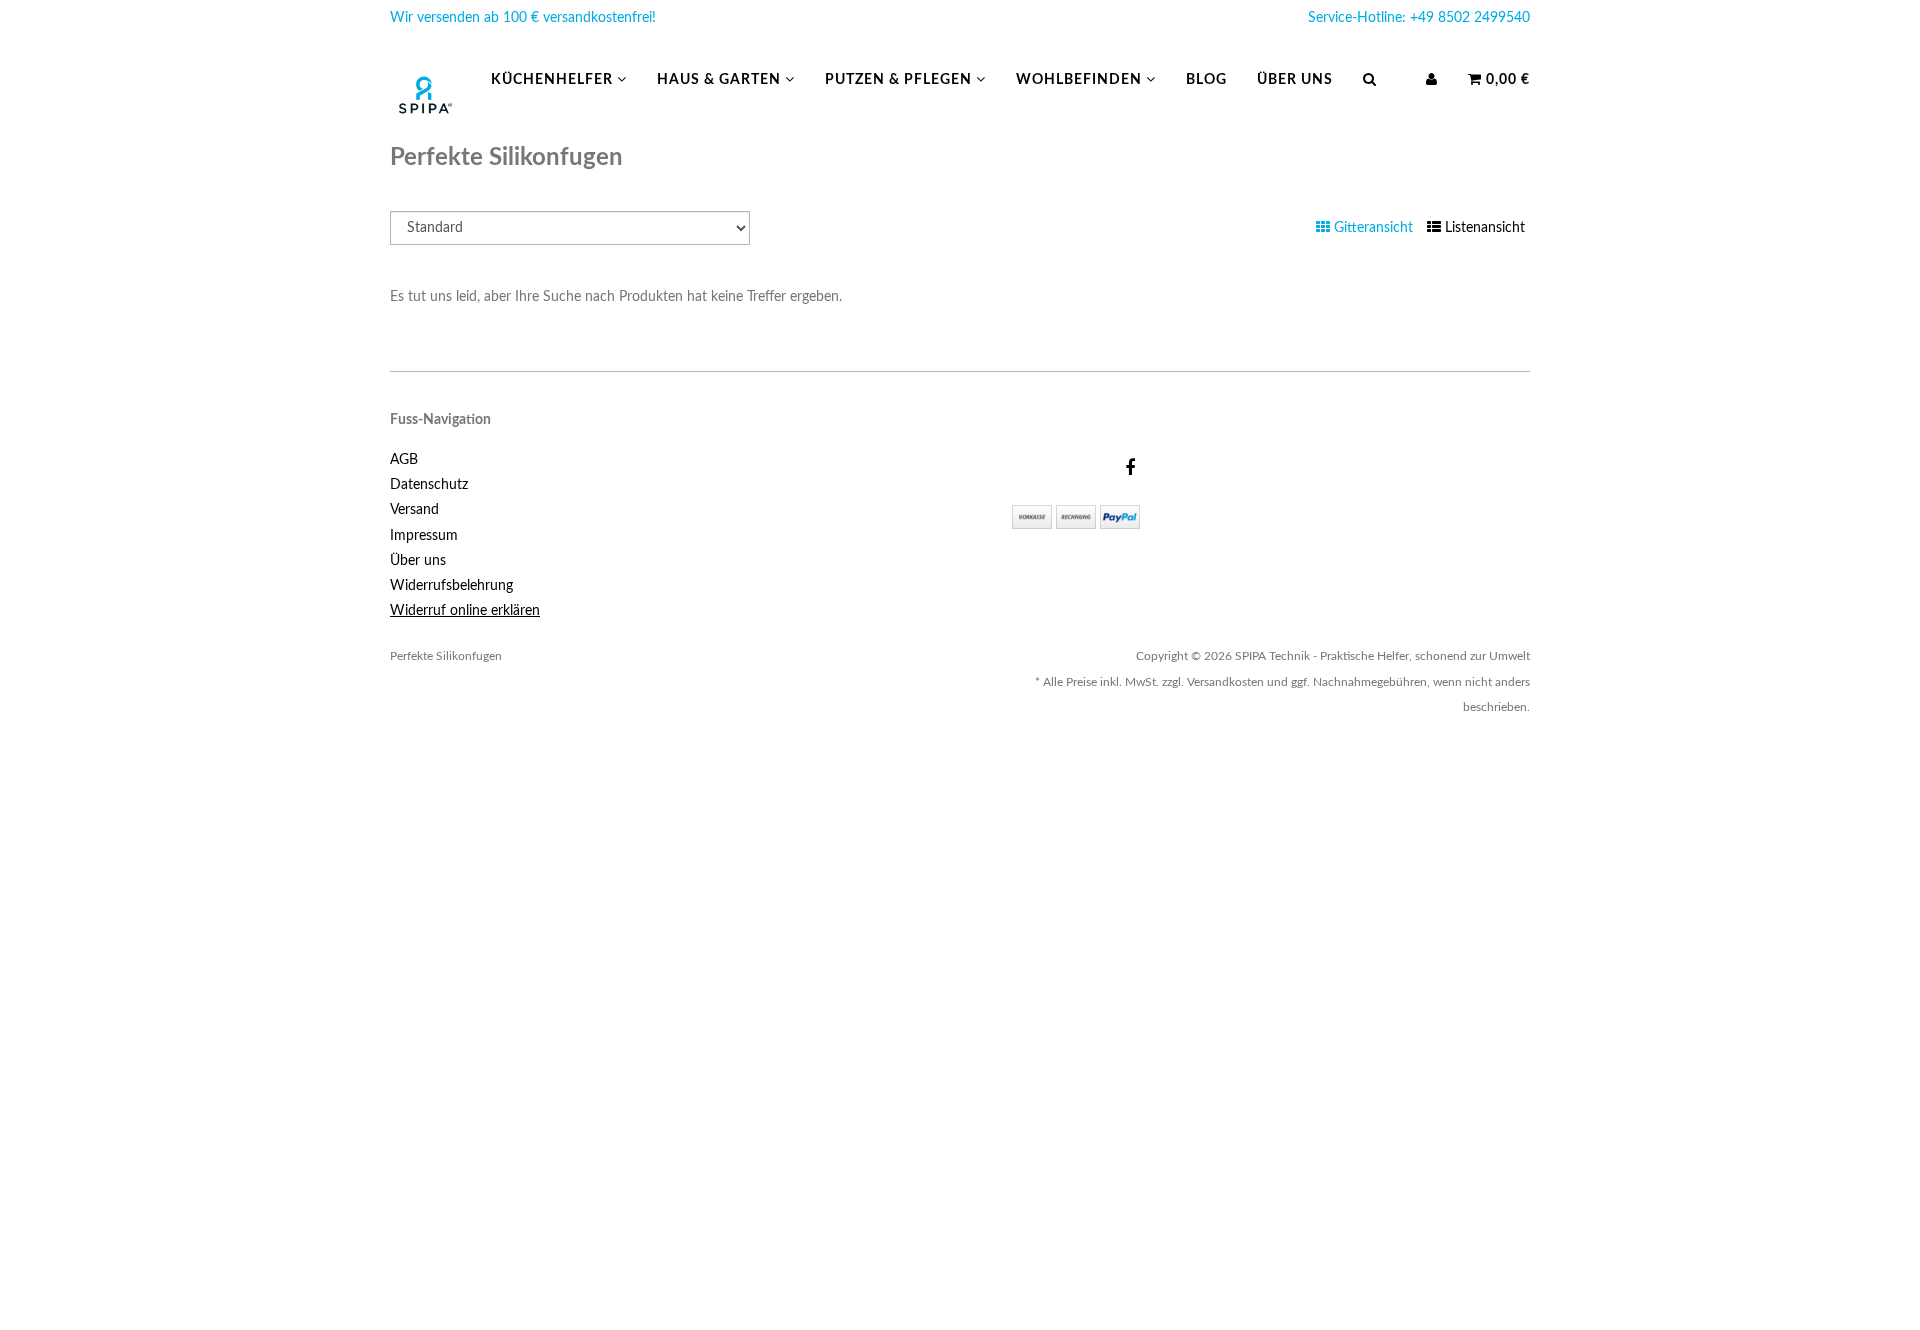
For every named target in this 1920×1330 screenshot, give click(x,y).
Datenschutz (429, 485)
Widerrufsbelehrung (451, 586)
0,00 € (1506, 80)
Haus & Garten (721, 80)
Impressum (424, 536)
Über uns (1295, 80)
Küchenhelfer (554, 80)
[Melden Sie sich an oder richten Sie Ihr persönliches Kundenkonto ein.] (1432, 80)
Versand (414, 510)
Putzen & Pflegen (900, 80)
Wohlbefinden (1081, 80)
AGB (404, 460)
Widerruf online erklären (465, 611)
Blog (1206, 80)
